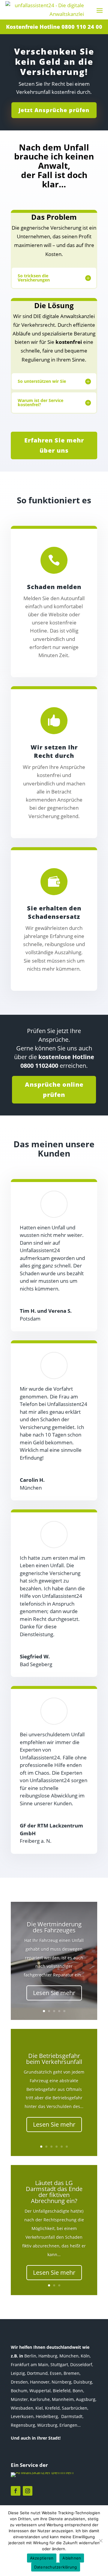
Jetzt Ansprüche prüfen (54, 110)
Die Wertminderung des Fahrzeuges (54, 1927)
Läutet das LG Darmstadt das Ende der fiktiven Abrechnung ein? (54, 2192)
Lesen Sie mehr (54, 1993)
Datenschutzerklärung (56, 2567)
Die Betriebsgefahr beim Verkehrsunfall (54, 2059)
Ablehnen (72, 2558)
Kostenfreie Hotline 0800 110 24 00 (54, 27)
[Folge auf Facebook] (16, 2491)
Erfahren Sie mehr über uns (54, 445)
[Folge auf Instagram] (28, 2491)
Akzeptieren (42, 2558)
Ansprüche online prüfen (54, 1090)
